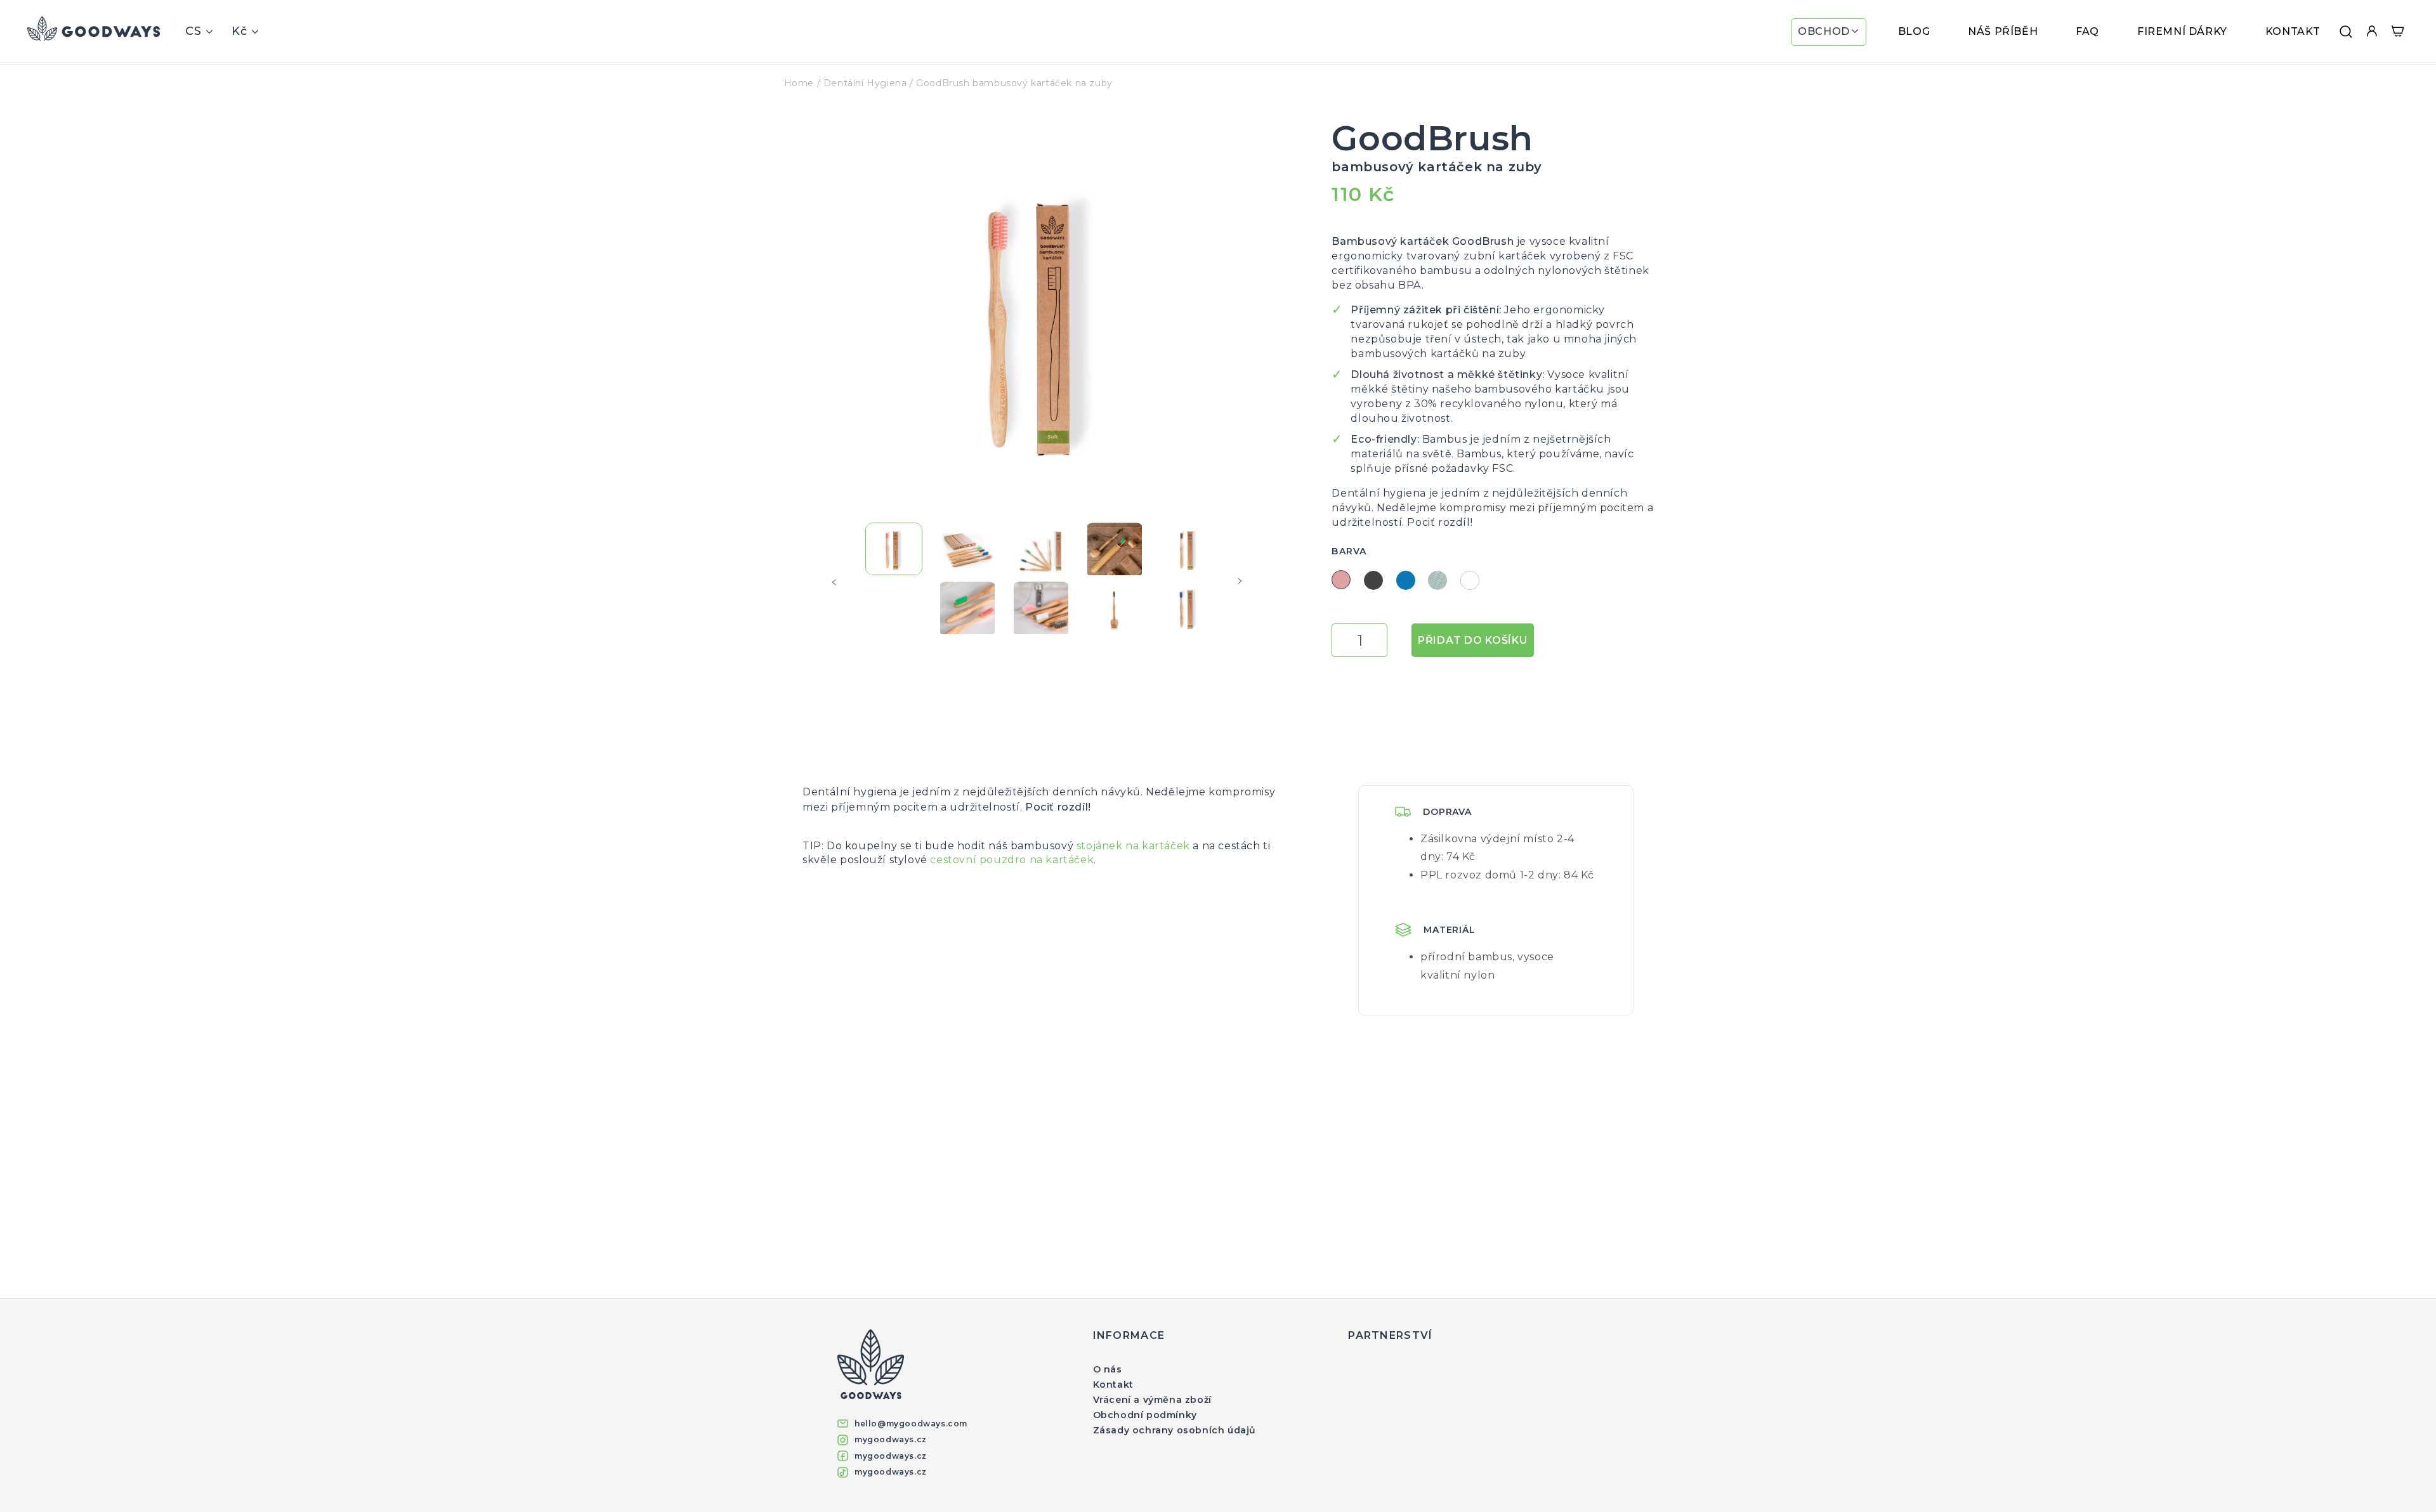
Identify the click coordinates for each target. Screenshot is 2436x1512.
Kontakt (1113, 1385)
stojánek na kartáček (1133, 846)
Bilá (1470, 580)
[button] (1829, 32)
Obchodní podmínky (1145, 1415)
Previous (838, 582)
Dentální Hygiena (865, 83)
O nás (1108, 1369)
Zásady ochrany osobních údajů (1175, 1430)
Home (799, 83)
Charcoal (1373, 580)
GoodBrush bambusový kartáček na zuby (1014, 83)
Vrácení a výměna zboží (1152, 1400)
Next (1244, 582)
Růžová (1341, 580)
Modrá (1406, 580)
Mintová (1437, 580)
